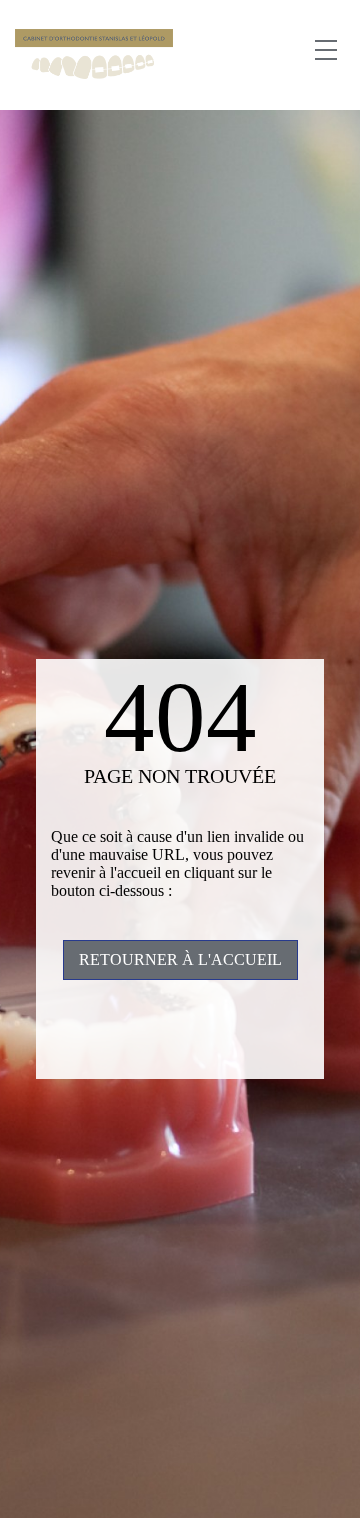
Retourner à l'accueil (180, 959)
